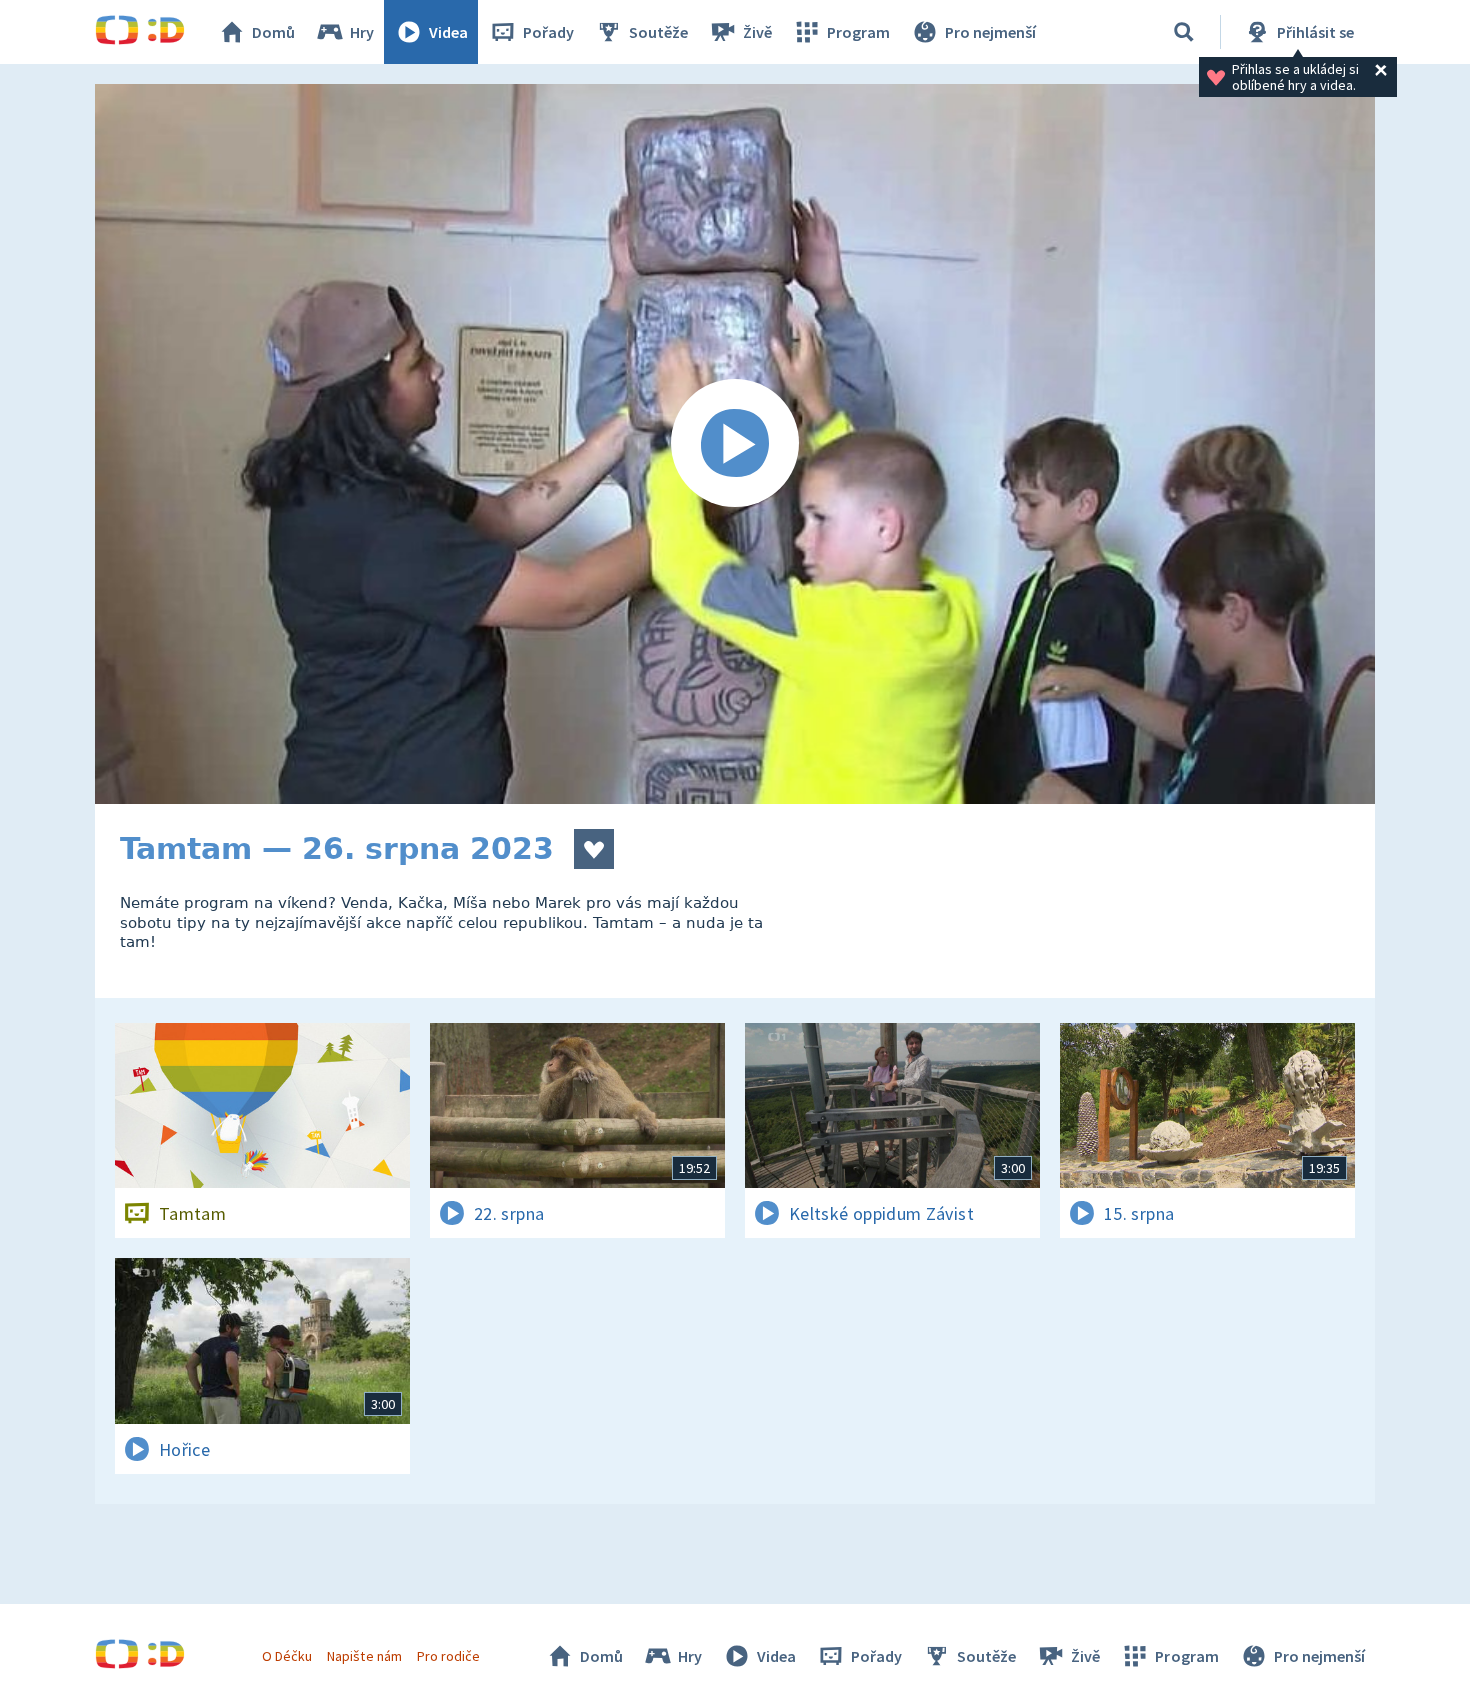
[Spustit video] (735, 444)
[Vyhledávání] (1184, 32)
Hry (362, 32)
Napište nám (364, 1656)
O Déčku (287, 1656)
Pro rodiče (448, 1656)
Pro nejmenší (990, 32)
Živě (757, 32)
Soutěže (658, 32)
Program (858, 32)
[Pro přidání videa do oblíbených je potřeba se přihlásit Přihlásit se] (594, 849)
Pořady (548, 32)
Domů (273, 32)
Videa (448, 32)
